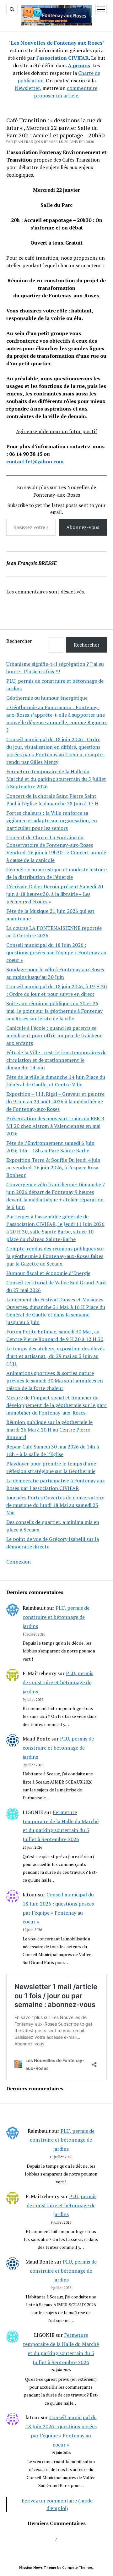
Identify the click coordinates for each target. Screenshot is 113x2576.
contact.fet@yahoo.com (35, 461)
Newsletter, (28, 88)
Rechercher (19, 641)
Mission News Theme (38, 2567)
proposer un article (56, 96)
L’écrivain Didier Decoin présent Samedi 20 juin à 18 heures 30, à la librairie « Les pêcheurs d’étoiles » (55, 894)
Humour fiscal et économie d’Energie (48, 1273)
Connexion (19, 1562)
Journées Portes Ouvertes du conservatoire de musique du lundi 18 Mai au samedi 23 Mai (55, 1505)
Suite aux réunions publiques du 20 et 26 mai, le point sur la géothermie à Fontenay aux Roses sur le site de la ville (54, 1011)
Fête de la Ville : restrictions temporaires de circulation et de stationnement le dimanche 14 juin (56, 1060)
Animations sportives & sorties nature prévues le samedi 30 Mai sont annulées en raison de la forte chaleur (55, 1381)
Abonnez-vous (83, 527)
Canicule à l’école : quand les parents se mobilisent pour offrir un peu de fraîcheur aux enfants (54, 1035)
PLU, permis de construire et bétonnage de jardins (56, 1617)
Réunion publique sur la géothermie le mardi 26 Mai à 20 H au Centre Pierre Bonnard (49, 1430)
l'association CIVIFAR (62, 58)
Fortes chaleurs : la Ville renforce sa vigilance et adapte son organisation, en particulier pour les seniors (52, 820)
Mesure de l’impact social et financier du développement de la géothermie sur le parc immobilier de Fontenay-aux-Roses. (56, 1405)
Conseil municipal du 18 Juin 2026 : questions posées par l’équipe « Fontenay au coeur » (56, 952)
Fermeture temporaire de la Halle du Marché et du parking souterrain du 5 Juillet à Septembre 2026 (56, 779)
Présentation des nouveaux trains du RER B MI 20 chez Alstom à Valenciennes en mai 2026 (55, 1126)
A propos (79, 65)
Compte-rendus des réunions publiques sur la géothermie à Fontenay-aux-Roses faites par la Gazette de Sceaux (55, 1256)
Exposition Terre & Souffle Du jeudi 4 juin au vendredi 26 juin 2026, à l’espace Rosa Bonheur (53, 1167)
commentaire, (83, 88)
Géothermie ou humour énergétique (47, 698)
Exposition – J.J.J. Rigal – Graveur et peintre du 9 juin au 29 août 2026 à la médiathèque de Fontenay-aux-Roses (55, 1101)
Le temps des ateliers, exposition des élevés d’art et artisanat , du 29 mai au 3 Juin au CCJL (55, 1356)
